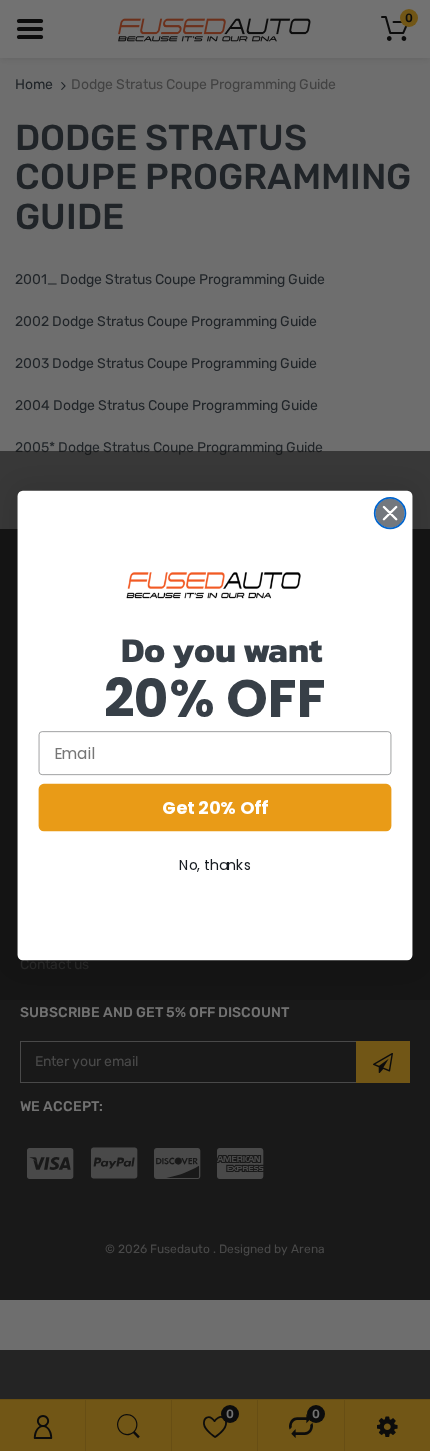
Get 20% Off (214, 807)
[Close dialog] (390, 513)
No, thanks (215, 865)
